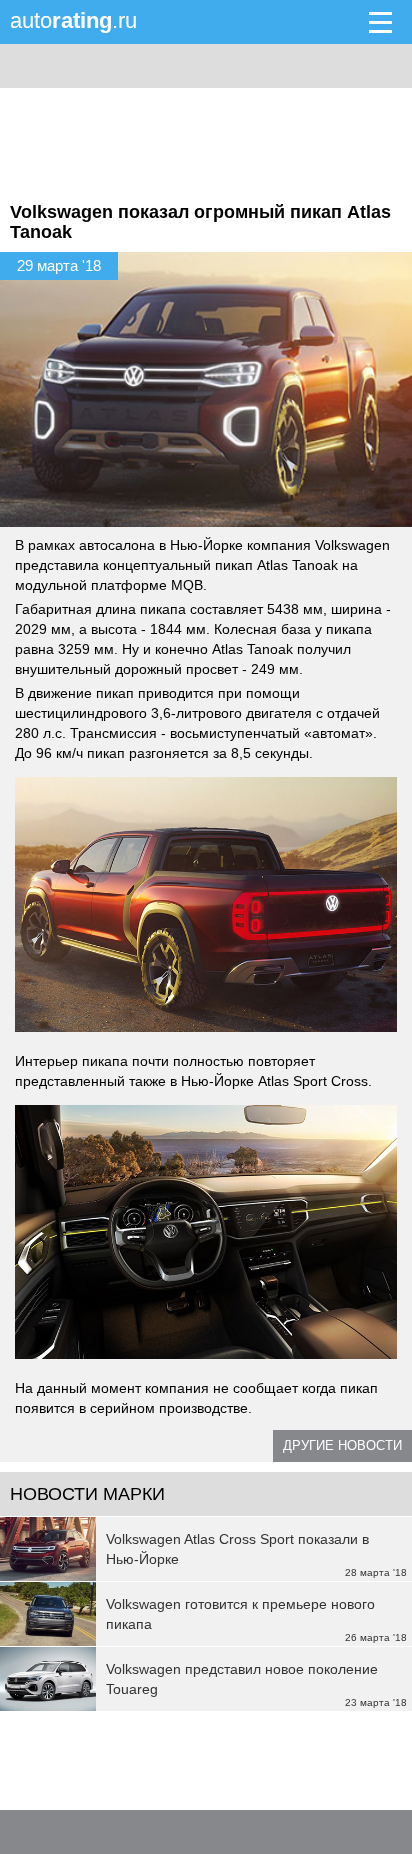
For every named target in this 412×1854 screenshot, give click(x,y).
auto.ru (73, 20)
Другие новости (342, 1445)
